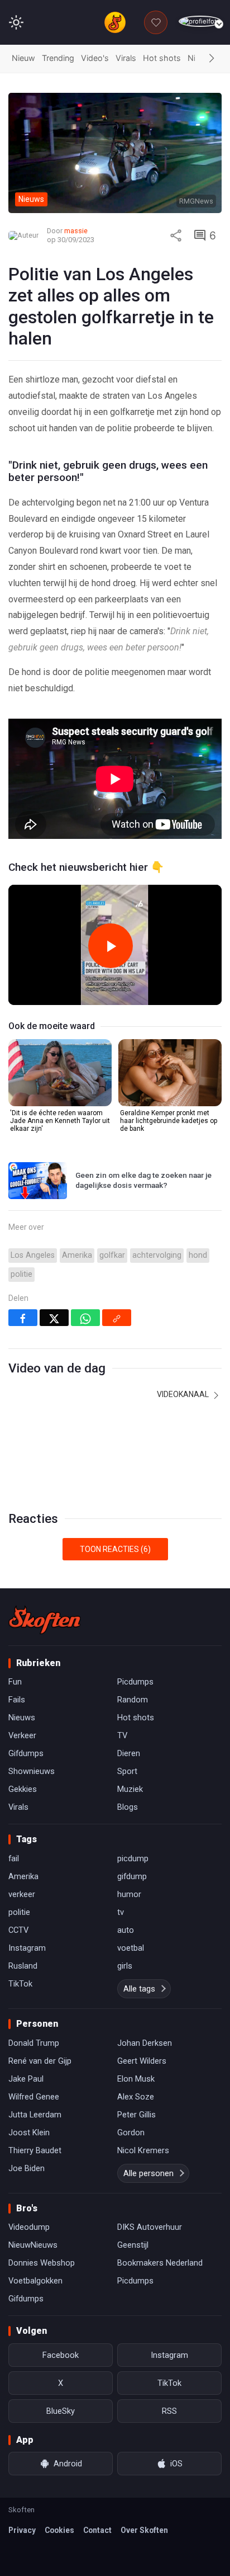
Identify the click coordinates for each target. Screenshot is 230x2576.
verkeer (22, 1894)
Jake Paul (26, 2079)
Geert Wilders (142, 2061)
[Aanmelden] (200, 22)
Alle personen (148, 2173)
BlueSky (61, 2411)
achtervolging (157, 1255)
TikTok (20, 1984)
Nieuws (22, 1718)
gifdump (132, 1876)
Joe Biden (27, 2168)
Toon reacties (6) (115, 1549)
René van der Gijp (40, 2061)
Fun (15, 1682)
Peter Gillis (136, 2115)
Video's (95, 58)
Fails (17, 1700)
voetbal (131, 1948)
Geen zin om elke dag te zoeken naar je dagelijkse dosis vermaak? (143, 1180)
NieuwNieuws (33, 2245)
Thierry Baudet (35, 2150)
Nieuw (23, 58)
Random (133, 1700)
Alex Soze (136, 2097)
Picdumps (135, 1682)
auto (126, 1930)
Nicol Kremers (143, 2150)
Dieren (129, 1753)
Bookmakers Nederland (160, 2263)
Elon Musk (136, 2079)
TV (122, 1735)
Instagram (27, 1948)
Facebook (61, 2355)
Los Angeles (33, 1255)
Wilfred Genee (34, 2097)
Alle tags (139, 1989)
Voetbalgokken (35, 2281)
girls (125, 1966)
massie (76, 231)
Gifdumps (26, 1753)
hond (198, 1255)
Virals (126, 58)
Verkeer (22, 1735)
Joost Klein (29, 2132)
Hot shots (162, 58)
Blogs (128, 1807)
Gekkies (23, 1789)
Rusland (23, 1966)
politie (21, 1274)
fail (14, 1858)
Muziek (130, 1789)
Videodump (29, 2227)
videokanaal (184, 1394)
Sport (127, 1771)
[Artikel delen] (176, 235)
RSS (169, 2411)
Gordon (131, 2132)
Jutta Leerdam (35, 2115)
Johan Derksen (145, 2043)
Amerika (77, 1255)
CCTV (18, 1930)
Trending (58, 58)
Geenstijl (133, 2245)
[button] (212, 59)
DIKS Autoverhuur (150, 2227)
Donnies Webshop (42, 2263)
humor (129, 1894)
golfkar (112, 1255)
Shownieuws (32, 1771)
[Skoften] (45, 1620)
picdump (133, 1858)
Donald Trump (34, 2043)
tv (121, 1912)
